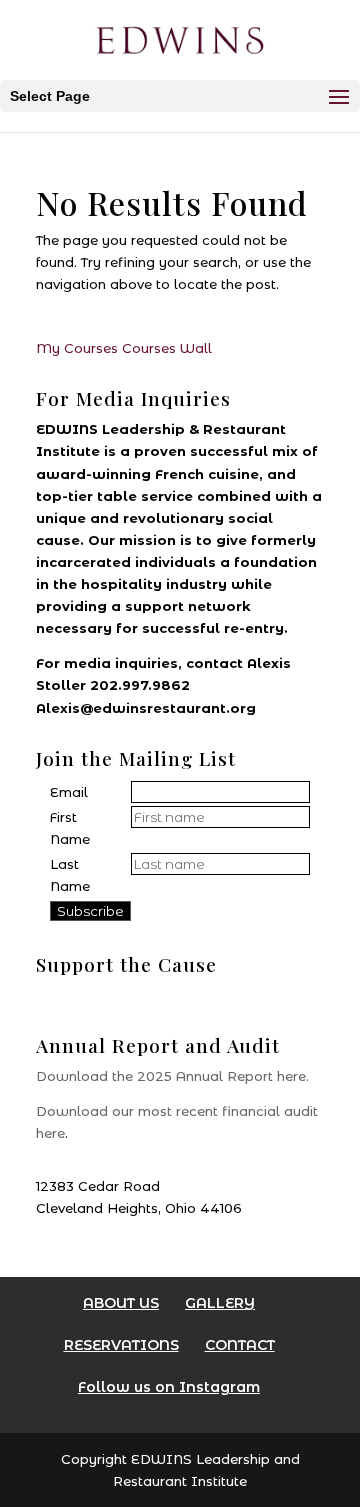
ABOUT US (121, 1303)
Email (69, 792)
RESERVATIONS (121, 1345)
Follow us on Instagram (169, 1387)
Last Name (70, 875)
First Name (70, 828)
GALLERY (220, 1303)
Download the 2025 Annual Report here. (172, 1076)
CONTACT (240, 1345)
